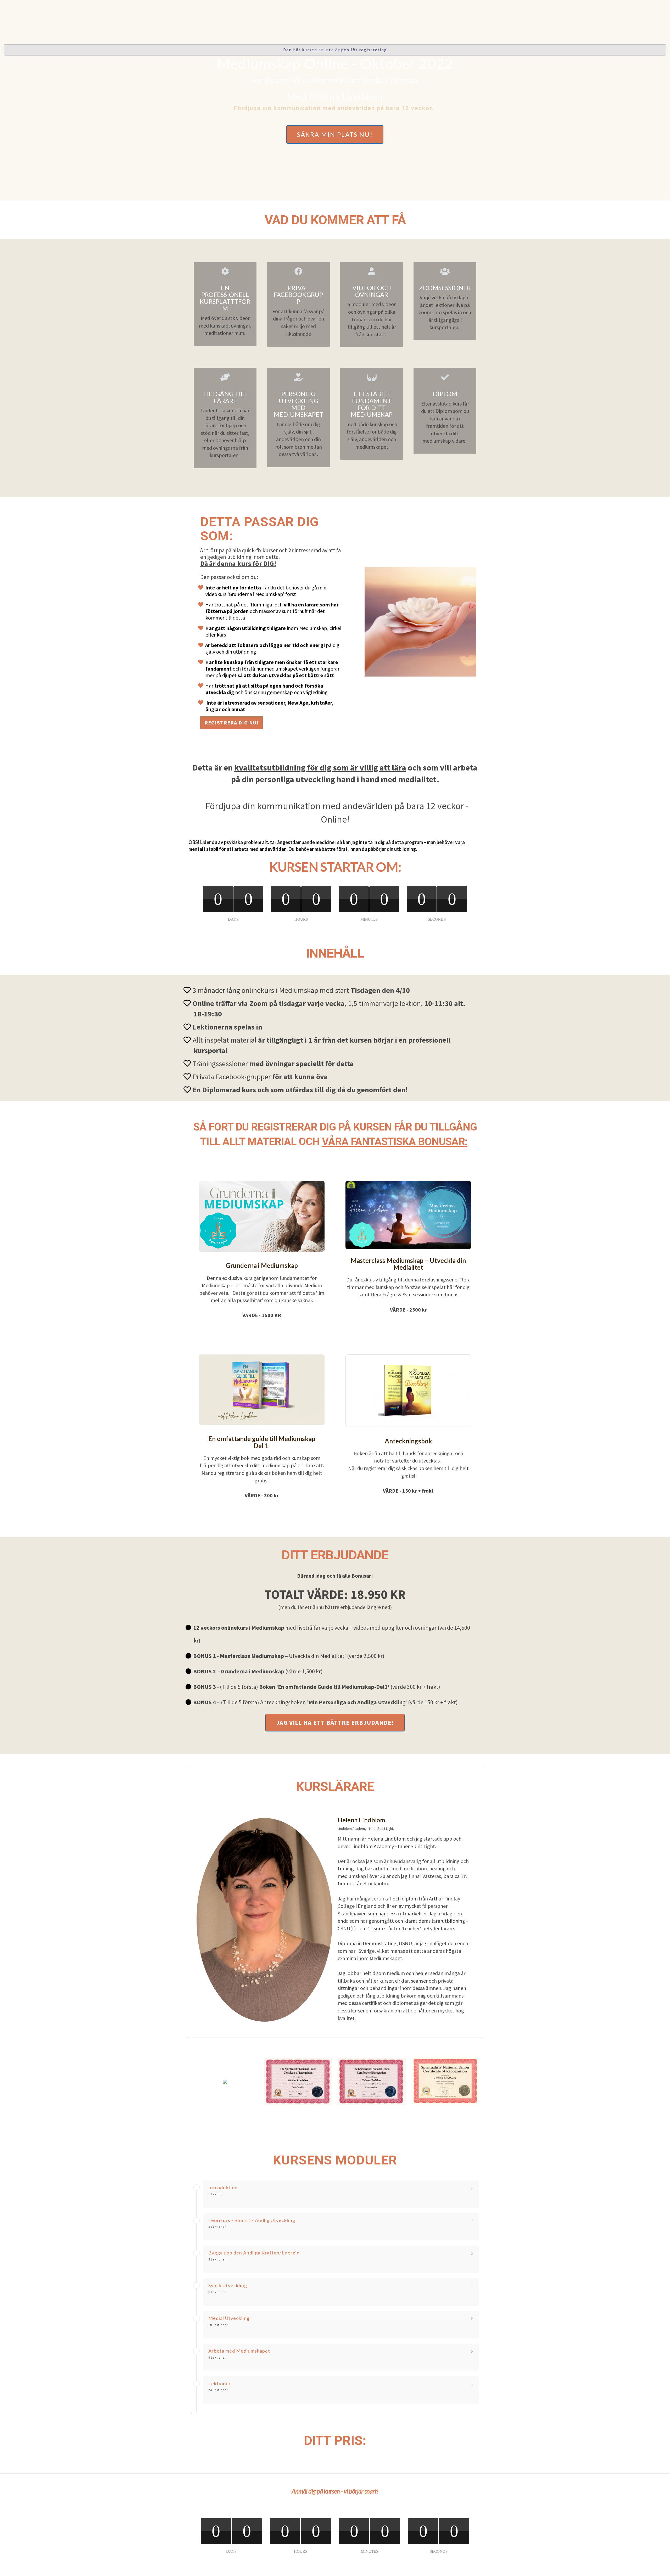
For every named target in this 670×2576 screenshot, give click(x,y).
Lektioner (220, 2384)
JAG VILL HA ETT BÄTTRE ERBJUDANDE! (335, 1722)
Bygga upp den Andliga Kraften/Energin (254, 2253)
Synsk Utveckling (228, 2286)
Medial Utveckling (229, 2318)
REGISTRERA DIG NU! (231, 722)
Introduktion (223, 2188)
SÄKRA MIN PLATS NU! (335, 134)
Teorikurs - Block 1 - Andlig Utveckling (252, 2220)
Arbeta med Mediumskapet (239, 2351)
